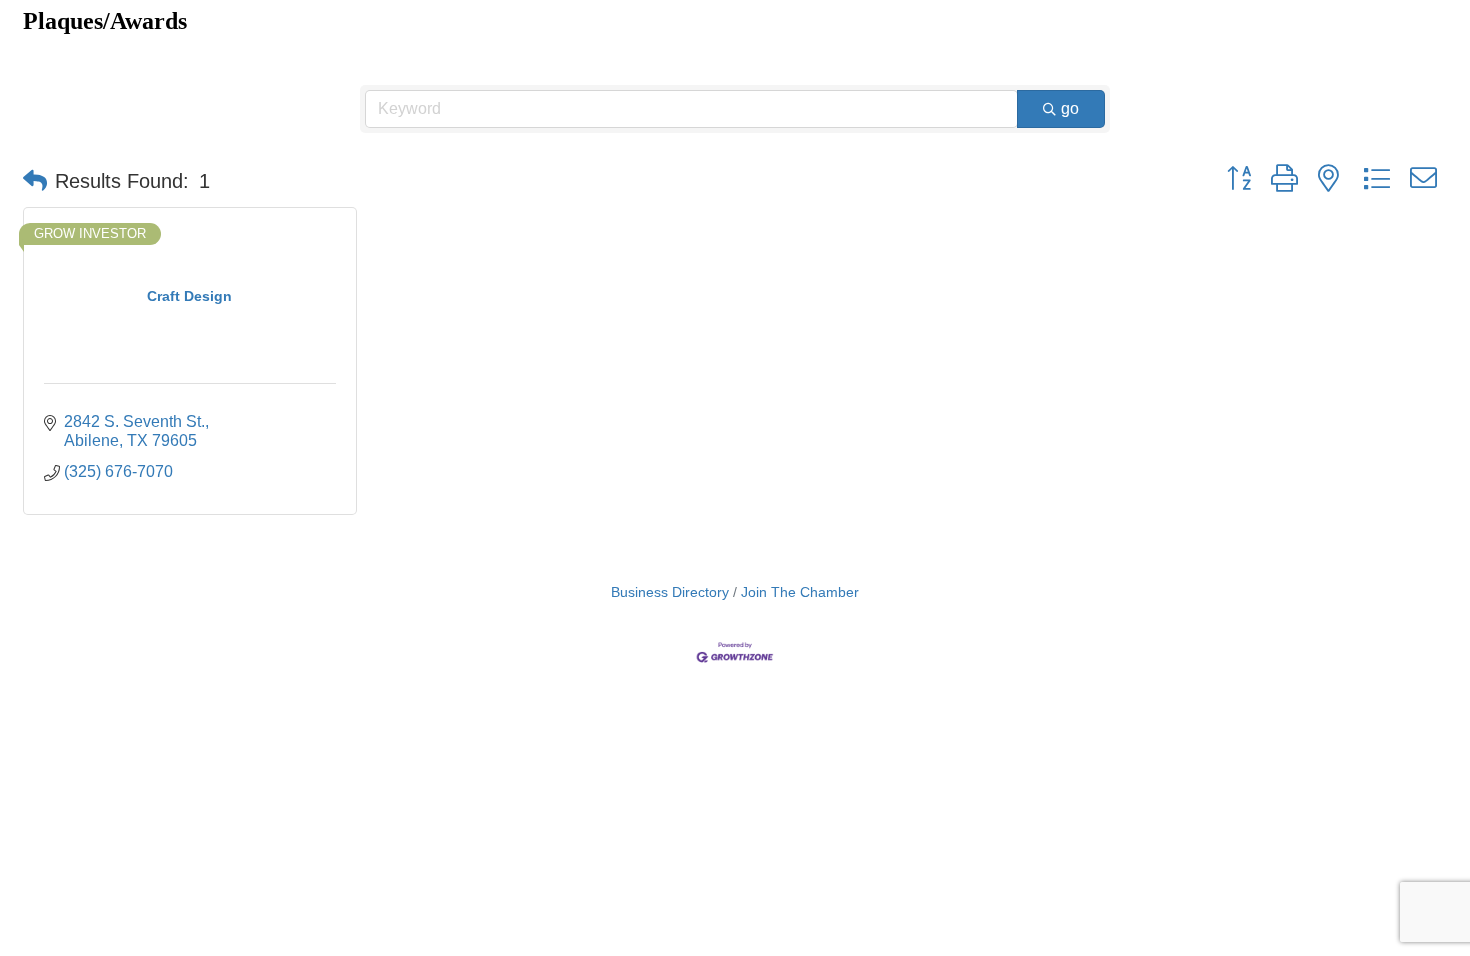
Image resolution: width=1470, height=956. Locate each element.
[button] (35, 181)
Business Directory (670, 592)
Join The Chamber (800, 592)
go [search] (1070, 108)
